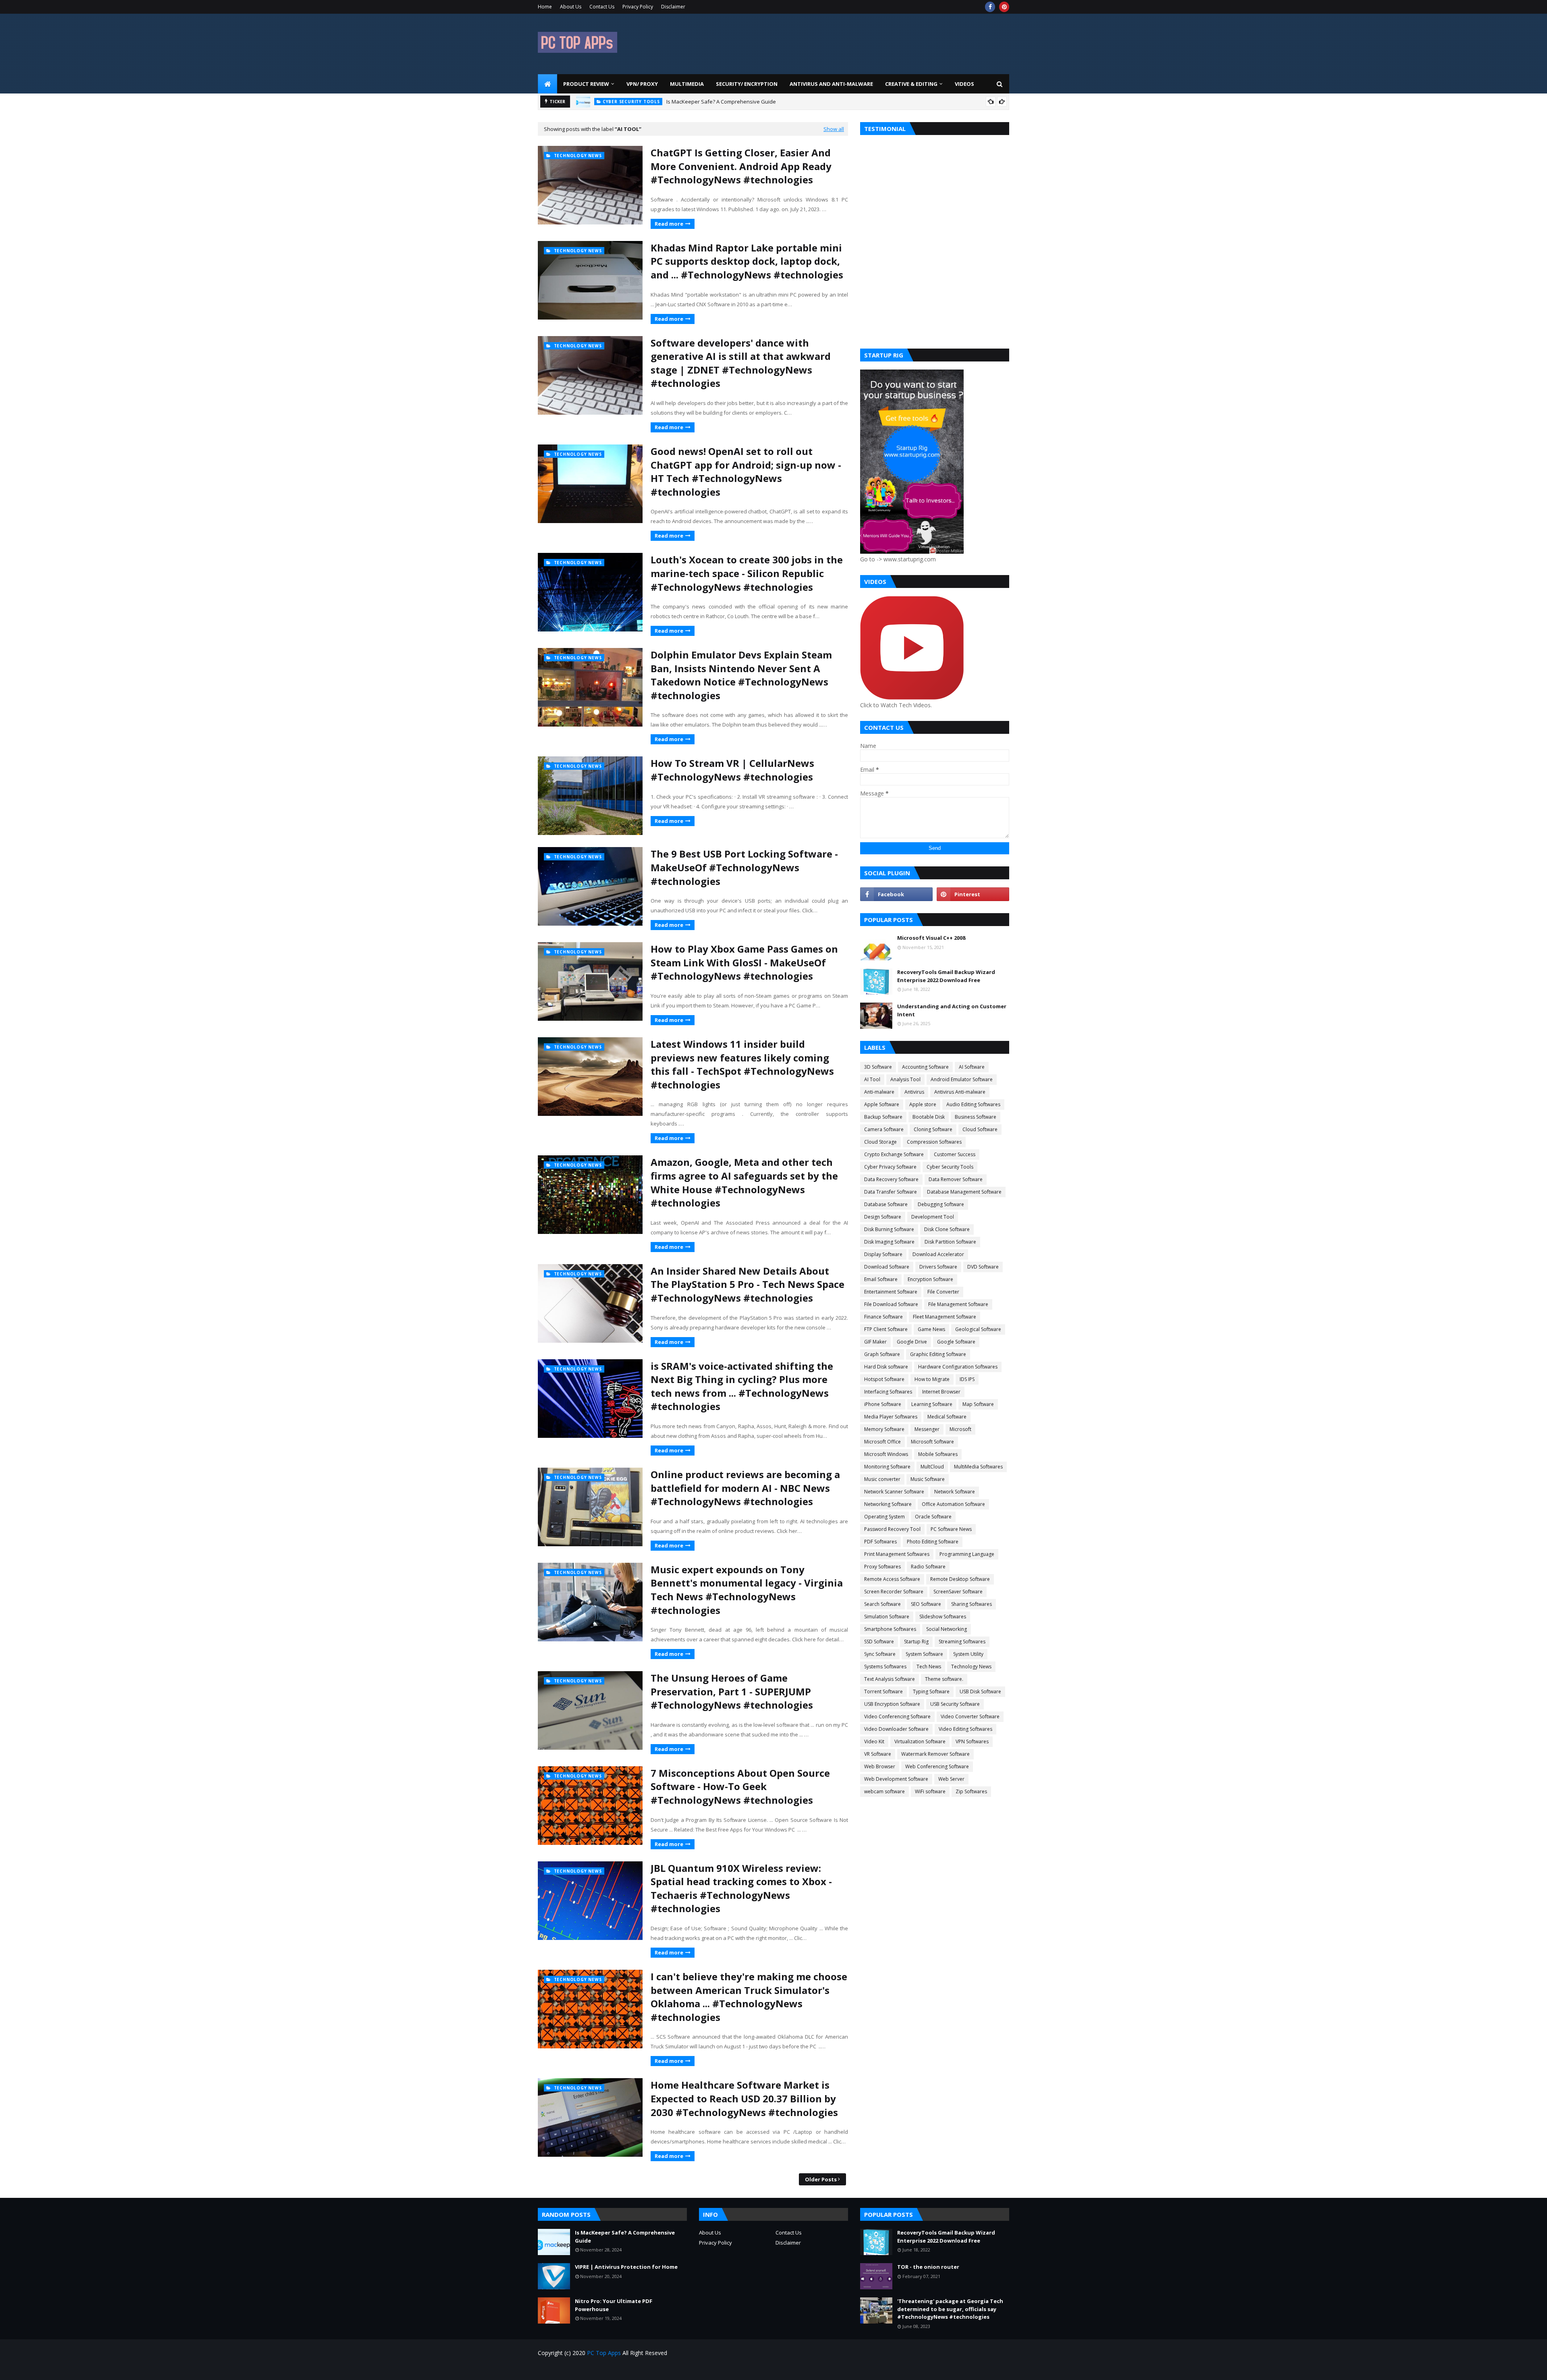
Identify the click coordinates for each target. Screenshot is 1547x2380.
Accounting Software (925, 1067)
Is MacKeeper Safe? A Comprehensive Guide (625, 2237)
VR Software (878, 1754)
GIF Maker (875, 1342)
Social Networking (947, 1629)
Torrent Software (883, 1692)
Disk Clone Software (947, 1229)
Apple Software (882, 1104)
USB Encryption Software (892, 1704)
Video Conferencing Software (897, 1716)
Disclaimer (673, 7)
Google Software (956, 1342)
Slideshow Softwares (943, 1617)
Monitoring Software (887, 1467)
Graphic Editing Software (938, 1354)
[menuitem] (547, 84)
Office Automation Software (953, 1504)
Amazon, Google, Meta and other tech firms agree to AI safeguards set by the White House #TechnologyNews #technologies (744, 1182)
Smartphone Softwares (890, 1629)
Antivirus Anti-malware (960, 1092)
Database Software (886, 1204)
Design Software (883, 1217)
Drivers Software (938, 1267)
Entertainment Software (891, 1292)
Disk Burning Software (889, 1229)
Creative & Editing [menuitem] (911, 84)
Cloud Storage (880, 1142)
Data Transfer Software (891, 1192)
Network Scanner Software (894, 1492)
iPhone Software (883, 1404)
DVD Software (983, 1267)
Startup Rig (916, 1642)
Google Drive (912, 1342)
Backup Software (883, 1117)
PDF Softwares (880, 1542)
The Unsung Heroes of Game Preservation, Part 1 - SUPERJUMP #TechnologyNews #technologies (732, 1691)
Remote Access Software (892, 1579)
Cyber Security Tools (950, 1167)
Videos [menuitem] (964, 84)
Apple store (923, 1104)
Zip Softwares (971, 1791)
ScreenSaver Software (958, 1592)
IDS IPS (967, 1379)
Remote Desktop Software (960, 1579)
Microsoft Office (882, 1442)
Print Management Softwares (897, 1554)
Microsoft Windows (886, 1454)
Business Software (976, 1117)
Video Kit (874, 1741)
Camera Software (884, 1129)
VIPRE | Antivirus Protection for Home (691, 102)
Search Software (882, 1604)
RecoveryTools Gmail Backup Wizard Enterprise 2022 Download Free (946, 976)
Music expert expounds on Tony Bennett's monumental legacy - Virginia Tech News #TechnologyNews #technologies (747, 1590)
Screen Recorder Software (894, 1592)
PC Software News (951, 1529)
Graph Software (882, 1354)
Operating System (884, 1517)
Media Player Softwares (891, 1417)
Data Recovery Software (891, 1179)
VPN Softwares (972, 1741)
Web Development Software (896, 1779)
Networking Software (888, 1504)
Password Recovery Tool (892, 1529)
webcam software (884, 1791)
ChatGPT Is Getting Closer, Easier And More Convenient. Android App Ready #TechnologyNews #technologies (741, 166)
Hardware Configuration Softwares (958, 1367)
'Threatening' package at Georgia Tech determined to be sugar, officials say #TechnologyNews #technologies (950, 2309)
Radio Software (928, 1567)
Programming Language (967, 1554)
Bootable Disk (929, 1117)
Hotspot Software (884, 1379)
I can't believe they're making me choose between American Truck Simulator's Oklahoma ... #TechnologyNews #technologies (749, 1997)
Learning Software (932, 1404)
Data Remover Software (956, 1179)
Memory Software (884, 1429)
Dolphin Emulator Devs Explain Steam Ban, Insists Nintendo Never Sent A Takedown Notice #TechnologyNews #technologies (741, 675)
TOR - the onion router (928, 2267)
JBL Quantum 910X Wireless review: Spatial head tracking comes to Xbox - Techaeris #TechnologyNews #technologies (741, 1888)
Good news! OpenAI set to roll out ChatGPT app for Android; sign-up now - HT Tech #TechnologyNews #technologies (746, 471)
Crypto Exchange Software (894, 1154)
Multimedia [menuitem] (687, 84)
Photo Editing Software (933, 1542)
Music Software (928, 1479)
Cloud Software (980, 1129)
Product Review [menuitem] (586, 84)
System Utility (968, 1654)
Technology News (971, 1667)
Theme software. (944, 1679)
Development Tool (933, 1217)
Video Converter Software (970, 1716)
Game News (931, 1329)
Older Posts (821, 2179)
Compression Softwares (934, 1142)
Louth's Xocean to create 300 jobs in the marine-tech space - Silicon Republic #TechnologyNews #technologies (747, 573)
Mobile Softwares (938, 1454)
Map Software (978, 1404)
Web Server (951, 1779)
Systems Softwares (885, 1667)
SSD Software (879, 1642)
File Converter (943, 1292)
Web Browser (880, 1766)
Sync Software (880, 1654)
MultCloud (932, 1467)
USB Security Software (955, 1704)
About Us (571, 7)
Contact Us (602, 7)
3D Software (878, 1067)
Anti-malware (879, 1092)
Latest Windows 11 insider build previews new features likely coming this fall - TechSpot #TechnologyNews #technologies (742, 1064)
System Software (924, 1654)
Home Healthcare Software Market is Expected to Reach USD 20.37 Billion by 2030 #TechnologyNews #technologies (744, 2098)
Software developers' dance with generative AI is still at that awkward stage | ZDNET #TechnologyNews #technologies (741, 363)
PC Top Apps (604, 2353)
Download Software (887, 1267)
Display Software (883, 1254)
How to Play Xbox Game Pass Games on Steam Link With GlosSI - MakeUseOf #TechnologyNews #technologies (744, 962)
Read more (669, 224)
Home (545, 7)
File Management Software (958, 1304)
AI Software (972, 1067)
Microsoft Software (932, 1442)
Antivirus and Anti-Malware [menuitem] (831, 84)
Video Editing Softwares (965, 1729)
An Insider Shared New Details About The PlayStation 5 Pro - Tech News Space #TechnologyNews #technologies (748, 1284)
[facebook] (990, 7)
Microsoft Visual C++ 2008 (931, 938)
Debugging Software (941, 1204)
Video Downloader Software (896, 1729)
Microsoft (960, 1429)
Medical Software (947, 1417)
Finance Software (883, 1317)
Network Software (955, 1492)
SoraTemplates (584, 2369)
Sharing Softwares (972, 1604)
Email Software (881, 1279)
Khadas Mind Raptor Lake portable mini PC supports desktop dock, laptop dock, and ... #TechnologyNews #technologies (747, 261)
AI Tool (872, 1079)
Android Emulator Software (962, 1079)
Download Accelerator (938, 1254)
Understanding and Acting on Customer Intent (952, 1010)
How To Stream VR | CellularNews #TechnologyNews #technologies (732, 770)
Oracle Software (933, 1517)
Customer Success (955, 1154)
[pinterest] (1004, 7)
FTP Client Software (886, 1329)
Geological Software (978, 1329)
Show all (834, 129)
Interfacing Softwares (888, 1392)
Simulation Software (887, 1617)
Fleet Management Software (945, 1317)
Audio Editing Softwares (973, 1104)
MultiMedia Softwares (978, 1467)
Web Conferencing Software (937, 1766)
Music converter (882, 1479)
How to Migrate (932, 1379)
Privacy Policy (638, 7)
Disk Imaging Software (889, 1242)
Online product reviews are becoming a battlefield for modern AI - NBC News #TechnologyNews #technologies (745, 1488)
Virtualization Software (920, 1741)
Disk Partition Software (950, 1242)
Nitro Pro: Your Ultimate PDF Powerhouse (614, 2305)
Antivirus (914, 1092)
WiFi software (930, 1791)
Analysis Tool (905, 1079)
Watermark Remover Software (935, 1754)
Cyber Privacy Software (890, 1167)
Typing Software (931, 1692)
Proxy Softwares (882, 1567)
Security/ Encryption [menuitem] (747, 84)
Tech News (929, 1667)
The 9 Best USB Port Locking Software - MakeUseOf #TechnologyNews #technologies (744, 867)
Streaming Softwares (962, 1642)
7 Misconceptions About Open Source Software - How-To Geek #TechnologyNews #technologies (740, 1786)
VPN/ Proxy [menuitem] (642, 84)
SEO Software (926, 1604)
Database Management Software (964, 1192)
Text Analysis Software (890, 1679)
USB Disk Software (980, 1692)
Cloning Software (933, 1129)
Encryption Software (930, 1279)
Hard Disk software (886, 1367)
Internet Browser (941, 1392)
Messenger (927, 1429)
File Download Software (891, 1304)
